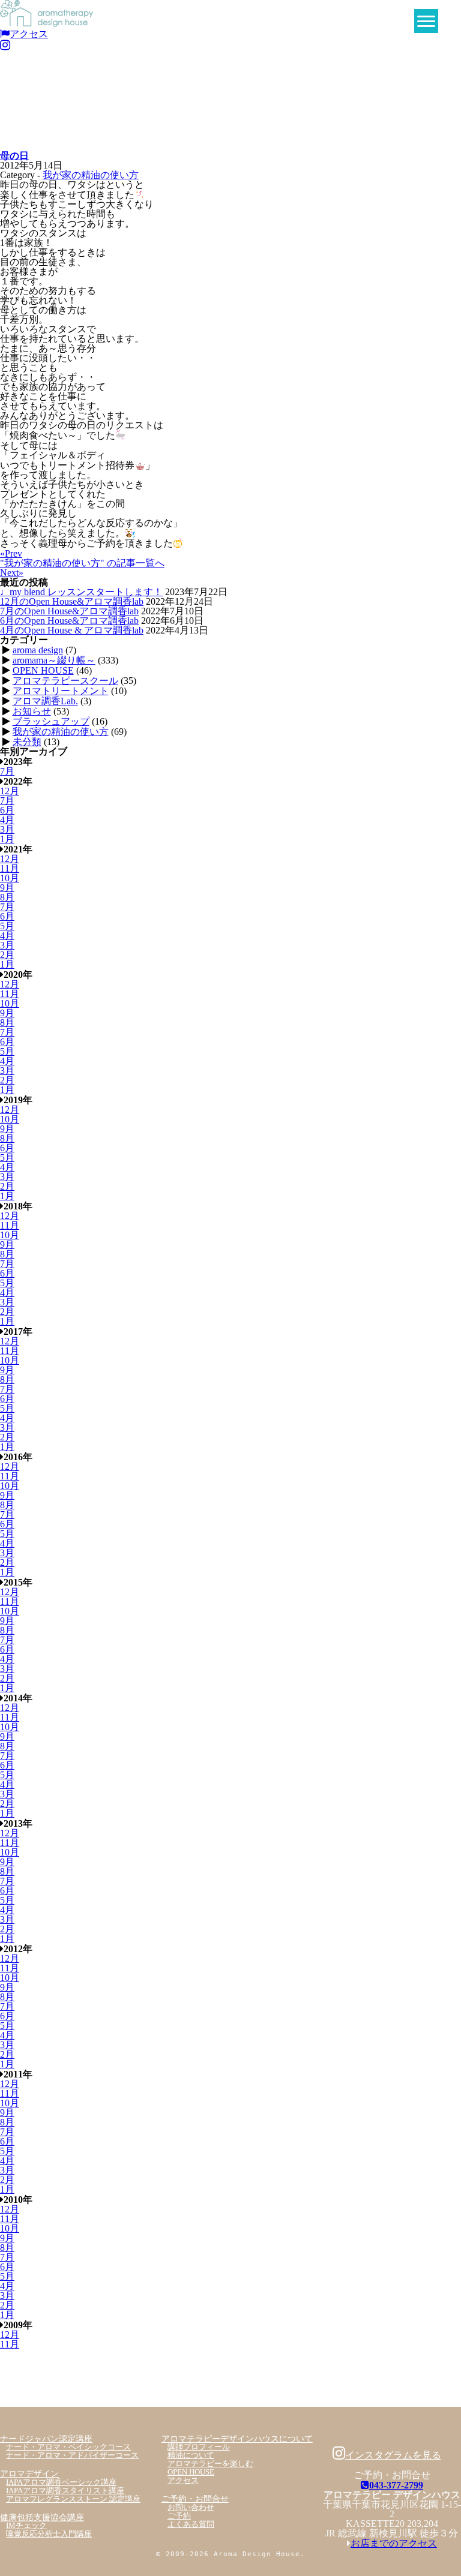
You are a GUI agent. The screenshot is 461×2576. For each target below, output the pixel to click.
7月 (7, 771)
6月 (7, 810)
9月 (7, 888)
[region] (230, 101)
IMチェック (26, 2526)
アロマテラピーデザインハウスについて (237, 2439)
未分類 (27, 742)
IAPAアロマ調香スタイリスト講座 (65, 2491)
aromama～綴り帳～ (54, 660)
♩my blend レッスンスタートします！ (81, 592)
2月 (7, 955)
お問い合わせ (191, 2508)
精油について (191, 2455)
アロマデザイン (29, 2473)
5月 (7, 926)
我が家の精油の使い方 (91, 175)
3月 (7, 829)
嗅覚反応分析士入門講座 (49, 2534)
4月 (7, 820)
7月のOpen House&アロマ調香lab (69, 611)
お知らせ (32, 711)
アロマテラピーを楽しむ (210, 2464)
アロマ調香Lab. (45, 701)
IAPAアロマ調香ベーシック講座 (61, 2482)
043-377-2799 (396, 2485)
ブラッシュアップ (51, 721)
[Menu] (426, 21)
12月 (10, 791)
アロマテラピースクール (65, 681)
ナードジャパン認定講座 (46, 2439)
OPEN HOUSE (43, 670)
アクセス (29, 34)
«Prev (11, 553)
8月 (7, 897)
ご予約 (179, 2516)
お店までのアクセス (394, 2543)
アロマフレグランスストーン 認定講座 (73, 2499)
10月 (10, 878)
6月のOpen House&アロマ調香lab (69, 621)
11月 (10, 868)
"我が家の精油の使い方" (82, 563)
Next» (12, 573)
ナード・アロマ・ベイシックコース (68, 2447)
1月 (7, 839)
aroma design (38, 650)
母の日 (14, 156)
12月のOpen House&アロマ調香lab (72, 601)
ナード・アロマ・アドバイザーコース (72, 2455)
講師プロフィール (199, 2447)
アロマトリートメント (61, 691)
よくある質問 (191, 2524)
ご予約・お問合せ (195, 2499)
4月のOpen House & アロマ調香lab (72, 630)
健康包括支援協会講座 (42, 2517)
